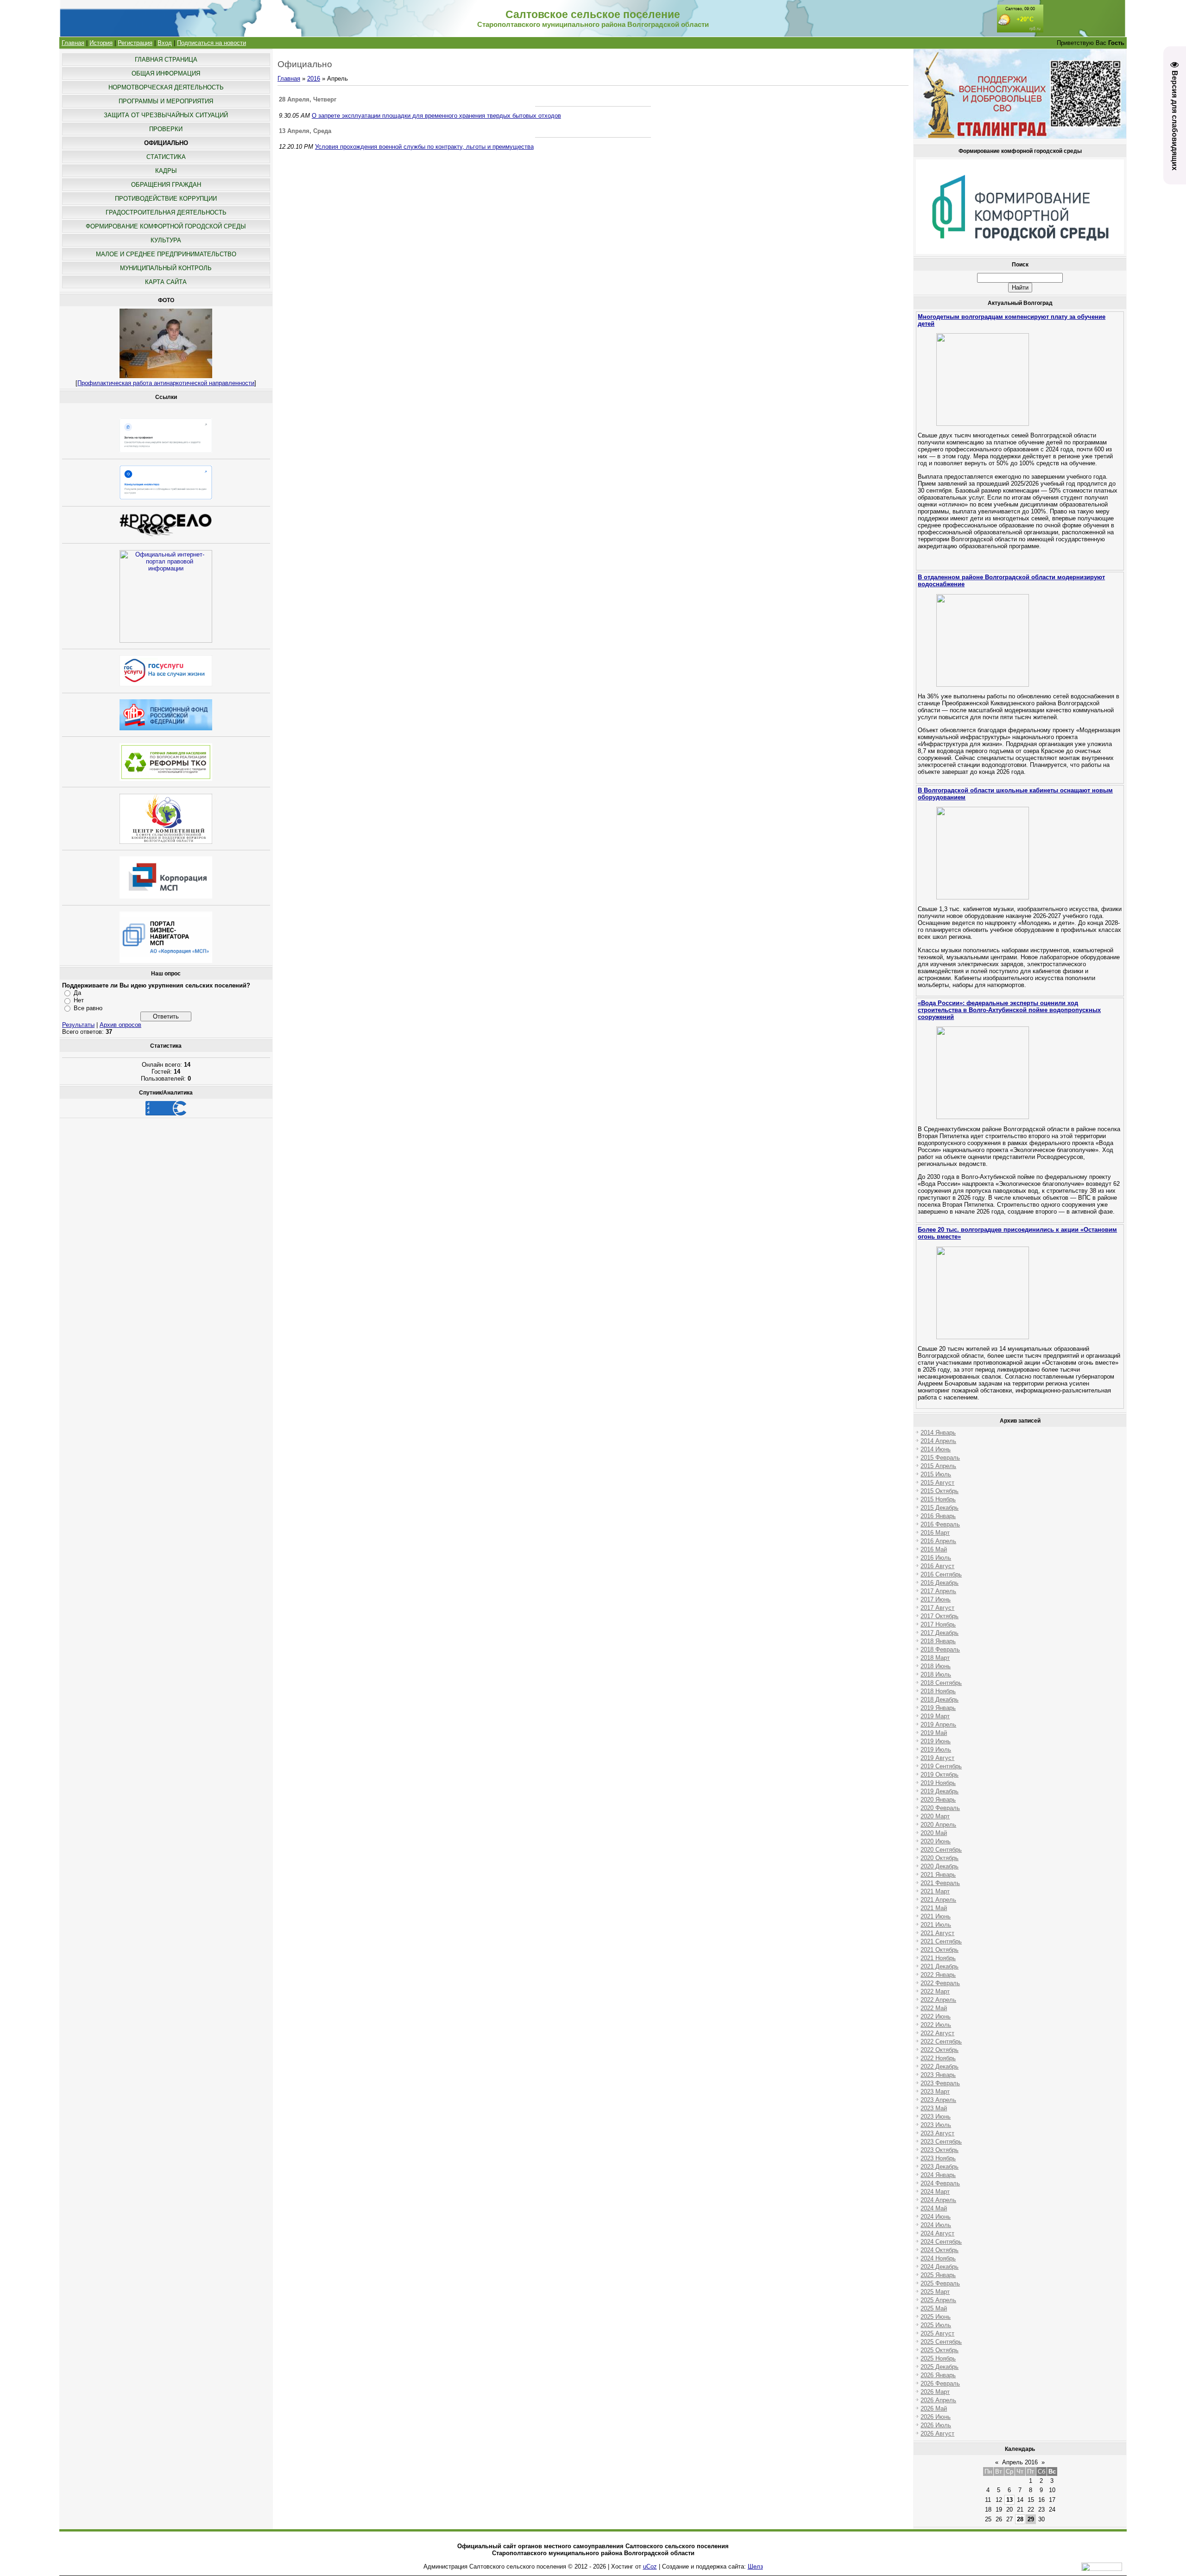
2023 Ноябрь (938, 2158)
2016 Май (934, 1549)
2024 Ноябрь (938, 2258)
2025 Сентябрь (941, 2342)
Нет (79, 1000)
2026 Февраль (940, 2383)
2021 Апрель (938, 1900)
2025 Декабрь (940, 2367)
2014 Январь (938, 1433)
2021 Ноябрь (938, 1958)
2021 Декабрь (940, 1966)
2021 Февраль (940, 1883)
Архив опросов (120, 1025)
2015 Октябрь (940, 1491)
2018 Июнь (936, 1666)
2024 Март (935, 2192)
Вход (165, 43)
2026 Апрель (938, 2400)
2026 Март (935, 2392)
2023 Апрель (938, 2100)
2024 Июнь (936, 2217)
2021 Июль (936, 1925)
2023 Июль (936, 2125)
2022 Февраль (940, 1983)
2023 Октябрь (940, 2150)
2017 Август (937, 1608)
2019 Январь (938, 1708)
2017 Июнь (936, 1599)
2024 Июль (936, 2225)
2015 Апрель (938, 1466)
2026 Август (937, 2434)
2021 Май (934, 1908)
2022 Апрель (938, 2000)
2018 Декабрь (940, 1699)
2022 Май (934, 2008)
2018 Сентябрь (941, 1683)
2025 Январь (938, 2275)
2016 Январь (938, 1516)
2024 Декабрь (940, 2267)
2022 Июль (936, 2025)
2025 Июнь (936, 2317)
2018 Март (935, 1658)
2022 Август (937, 2033)
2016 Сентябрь (941, 1574)
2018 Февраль (940, 1649)
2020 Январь (938, 1800)
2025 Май (934, 2308)
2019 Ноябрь (938, 1783)
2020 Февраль (940, 1808)
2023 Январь (938, 2075)
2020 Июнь (936, 1841)
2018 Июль (936, 1674)
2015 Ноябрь (938, 1499)
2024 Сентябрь (941, 2242)
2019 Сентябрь (941, 1766)
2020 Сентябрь (941, 1850)
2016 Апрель (938, 1541)
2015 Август (937, 1483)
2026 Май (934, 2408)
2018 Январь (938, 1641)
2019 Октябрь (940, 1775)
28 (1020, 2519)
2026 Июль (936, 2425)
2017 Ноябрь (938, 1624)
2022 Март (935, 1991)
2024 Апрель (938, 2200)
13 (1009, 2500)
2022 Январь (938, 1975)
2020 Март (935, 1816)
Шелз (755, 2567)
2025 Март (935, 2292)
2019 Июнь (936, 1741)
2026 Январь (938, 2375)
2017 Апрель (938, 1591)
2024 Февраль (940, 2183)
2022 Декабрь (940, 2066)
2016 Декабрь (940, 1583)
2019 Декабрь (940, 1791)
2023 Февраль (940, 2083)
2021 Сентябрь (941, 1941)
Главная (73, 43)
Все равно (88, 1008)
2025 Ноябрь (938, 2358)
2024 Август (937, 2233)
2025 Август (937, 2333)
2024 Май (934, 2208)
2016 (314, 79)
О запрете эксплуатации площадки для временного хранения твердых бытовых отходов (436, 116)
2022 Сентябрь (941, 2041)
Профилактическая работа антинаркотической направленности (166, 383)
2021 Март (935, 1891)
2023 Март (935, 2092)
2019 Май (934, 1733)
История (101, 43)
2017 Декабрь (940, 1633)
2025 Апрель (938, 2300)
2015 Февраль (940, 1458)
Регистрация (135, 43)
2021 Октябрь (940, 1950)
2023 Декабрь (940, 2167)
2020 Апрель (938, 1825)
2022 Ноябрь (938, 2058)
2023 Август (937, 2133)
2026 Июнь (936, 2417)
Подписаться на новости (211, 43)
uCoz (650, 2567)
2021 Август (937, 1933)
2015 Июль (936, 1474)
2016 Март (935, 1533)
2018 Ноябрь (938, 1691)
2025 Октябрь (940, 2350)
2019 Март (935, 1716)
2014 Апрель (938, 1441)
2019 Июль (936, 1750)
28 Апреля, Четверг (308, 99)
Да (77, 993)
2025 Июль (936, 2325)
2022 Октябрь (940, 2050)
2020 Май (934, 1833)
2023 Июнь (936, 2117)
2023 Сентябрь (941, 2142)
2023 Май (934, 2108)
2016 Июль (936, 1558)
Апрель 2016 (1020, 2462)
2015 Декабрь (940, 1508)
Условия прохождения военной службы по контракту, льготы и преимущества (424, 147)
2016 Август (937, 1566)
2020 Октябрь (940, 1858)
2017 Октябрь (940, 1616)
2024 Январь (938, 2175)
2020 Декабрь (940, 1866)
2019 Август (937, 1758)
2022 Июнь (936, 2016)
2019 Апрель (938, 1725)
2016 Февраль (940, 1524)
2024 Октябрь (940, 2250)
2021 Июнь (936, 1916)
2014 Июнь (936, 1449)
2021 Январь (938, 1875)
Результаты (78, 1025)
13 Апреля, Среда (305, 131)
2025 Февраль (940, 2283)
